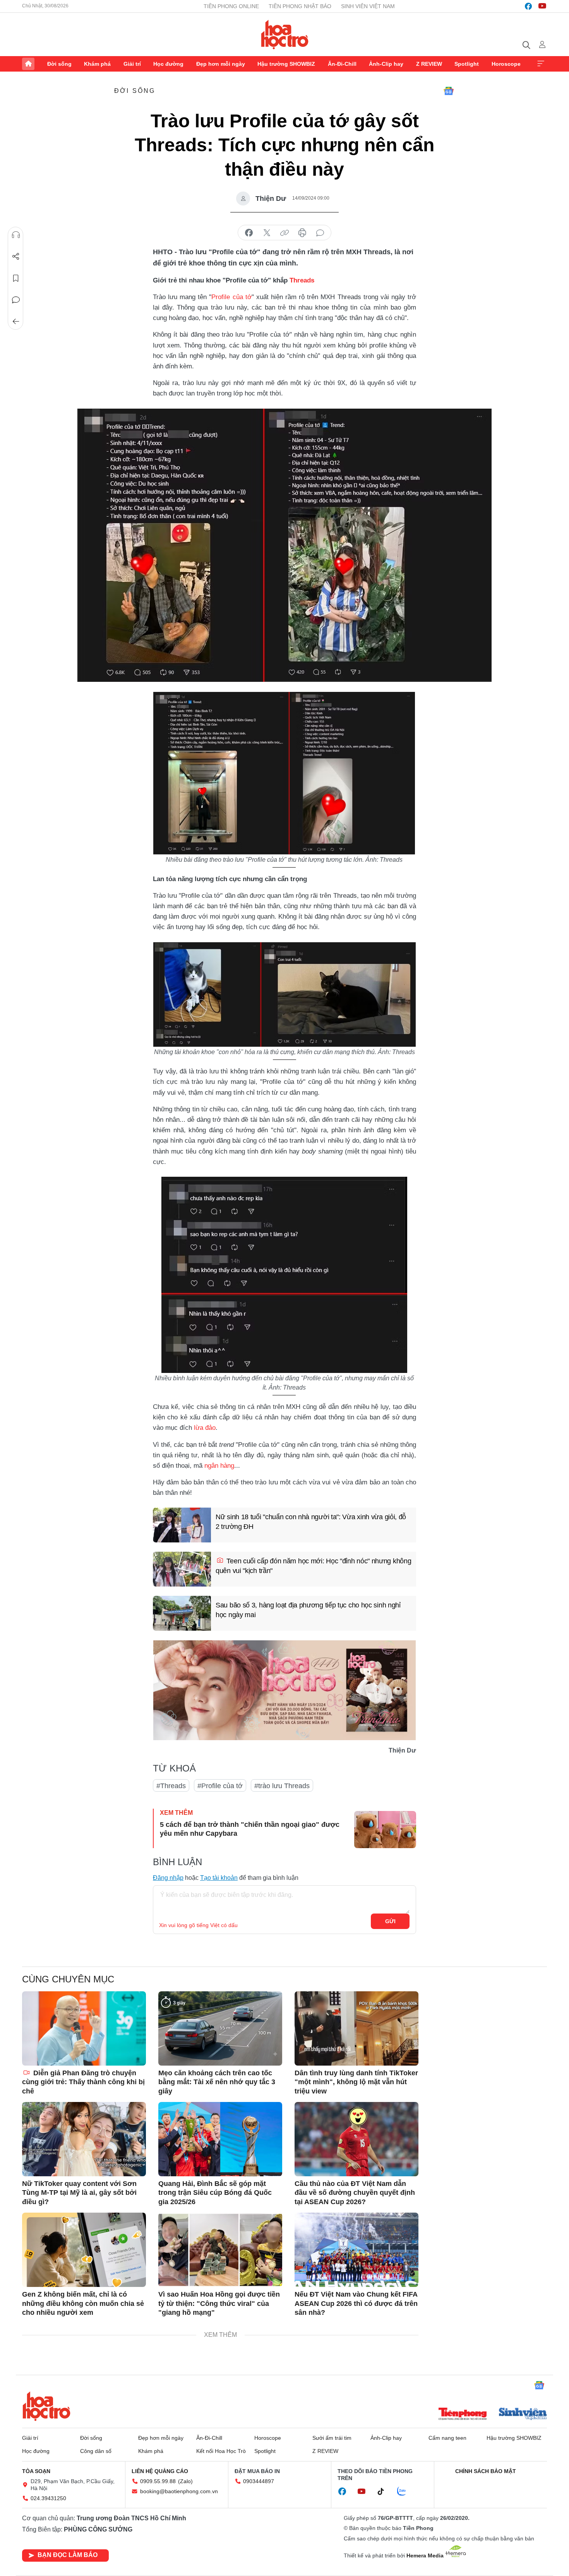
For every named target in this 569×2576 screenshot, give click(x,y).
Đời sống (59, 64)
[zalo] (406, 2492)
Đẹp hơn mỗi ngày (221, 64)
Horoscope (506, 64)
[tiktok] (385, 2492)
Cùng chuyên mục (68, 1979)
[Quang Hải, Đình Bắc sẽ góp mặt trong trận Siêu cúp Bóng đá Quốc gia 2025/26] (220, 2139)
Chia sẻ (16, 257)
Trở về (16, 322)
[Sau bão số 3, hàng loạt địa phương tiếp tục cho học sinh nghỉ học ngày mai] (182, 1613)
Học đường (168, 64)
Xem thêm (541, 64)
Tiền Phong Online (231, 6)
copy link (284, 233)
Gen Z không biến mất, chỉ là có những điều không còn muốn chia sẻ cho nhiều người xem (83, 2303)
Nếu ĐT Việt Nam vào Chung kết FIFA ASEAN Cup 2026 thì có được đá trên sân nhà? (356, 2303)
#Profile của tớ (220, 1786)
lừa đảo (205, 1428)
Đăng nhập (168, 1878)
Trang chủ (28, 64)
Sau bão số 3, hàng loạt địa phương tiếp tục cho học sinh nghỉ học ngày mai (308, 1610)
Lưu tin (16, 278)
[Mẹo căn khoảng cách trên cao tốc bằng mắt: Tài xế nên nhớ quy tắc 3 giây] (220, 2028)
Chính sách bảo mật (486, 2471)
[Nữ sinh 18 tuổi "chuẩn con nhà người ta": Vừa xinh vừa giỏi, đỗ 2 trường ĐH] (182, 1525)
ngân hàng (219, 1466)
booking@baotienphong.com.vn (179, 2491)
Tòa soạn (36, 2471)
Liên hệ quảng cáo (160, 2471)
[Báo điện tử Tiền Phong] (463, 2415)
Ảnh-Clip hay (386, 64)
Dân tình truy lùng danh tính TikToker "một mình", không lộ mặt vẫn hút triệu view (356, 2082)
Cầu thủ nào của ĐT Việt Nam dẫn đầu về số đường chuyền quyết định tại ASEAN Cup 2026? (355, 2193)
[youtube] (542, 6)
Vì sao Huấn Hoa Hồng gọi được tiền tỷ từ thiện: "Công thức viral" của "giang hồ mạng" (219, 2303)
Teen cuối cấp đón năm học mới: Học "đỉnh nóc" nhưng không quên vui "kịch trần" (313, 1566)
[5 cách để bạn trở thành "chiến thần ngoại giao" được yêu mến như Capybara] (385, 1830)
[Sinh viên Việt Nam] (523, 2415)
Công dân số (96, 2451)
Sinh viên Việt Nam (368, 6)
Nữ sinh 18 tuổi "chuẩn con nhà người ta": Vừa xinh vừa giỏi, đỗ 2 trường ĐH (311, 1522)
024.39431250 (48, 2498)
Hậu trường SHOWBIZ (286, 64)
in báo (302, 233)
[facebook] (528, 6)
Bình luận (16, 300)
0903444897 (259, 2481)
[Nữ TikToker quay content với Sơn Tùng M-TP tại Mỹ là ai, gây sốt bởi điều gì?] (84, 2139)
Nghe (16, 235)
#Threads (171, 1786)
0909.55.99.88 (158, 2481)
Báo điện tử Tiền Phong (285, 34)
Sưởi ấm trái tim (332, 2438)
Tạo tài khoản (219, 1878)
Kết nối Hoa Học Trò (221, 2451)
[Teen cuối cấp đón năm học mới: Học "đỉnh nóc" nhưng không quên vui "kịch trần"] (182, 1569)
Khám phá (97, 64)
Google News (449, 91)
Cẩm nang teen (447, 2438)
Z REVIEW (429, 64)
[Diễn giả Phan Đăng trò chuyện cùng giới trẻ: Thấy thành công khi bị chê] (84, 2028)
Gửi (390, 1921)
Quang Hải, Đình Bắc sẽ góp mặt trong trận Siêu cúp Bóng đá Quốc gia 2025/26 (215, 2193)
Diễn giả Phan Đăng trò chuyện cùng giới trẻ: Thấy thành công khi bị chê (83, 2082)
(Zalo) (185, 2481)
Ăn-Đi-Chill (342, 64)
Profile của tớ (231, 297)
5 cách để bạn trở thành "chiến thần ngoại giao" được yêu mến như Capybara (250, 1829)
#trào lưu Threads (282, 1786)
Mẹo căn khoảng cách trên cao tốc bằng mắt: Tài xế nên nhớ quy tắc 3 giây (217, 2082)
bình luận (320, 233)
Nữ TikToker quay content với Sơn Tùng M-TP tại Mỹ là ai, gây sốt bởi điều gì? (79, 2193)
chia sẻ (249, 233)
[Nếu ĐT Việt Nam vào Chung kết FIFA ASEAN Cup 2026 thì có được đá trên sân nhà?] (356, 2250)
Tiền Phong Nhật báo (300, 6)
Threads (302, 280)
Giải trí (132, 64)
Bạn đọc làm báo (68, 2555)
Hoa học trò (46, 2406)
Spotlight (467, 64)
